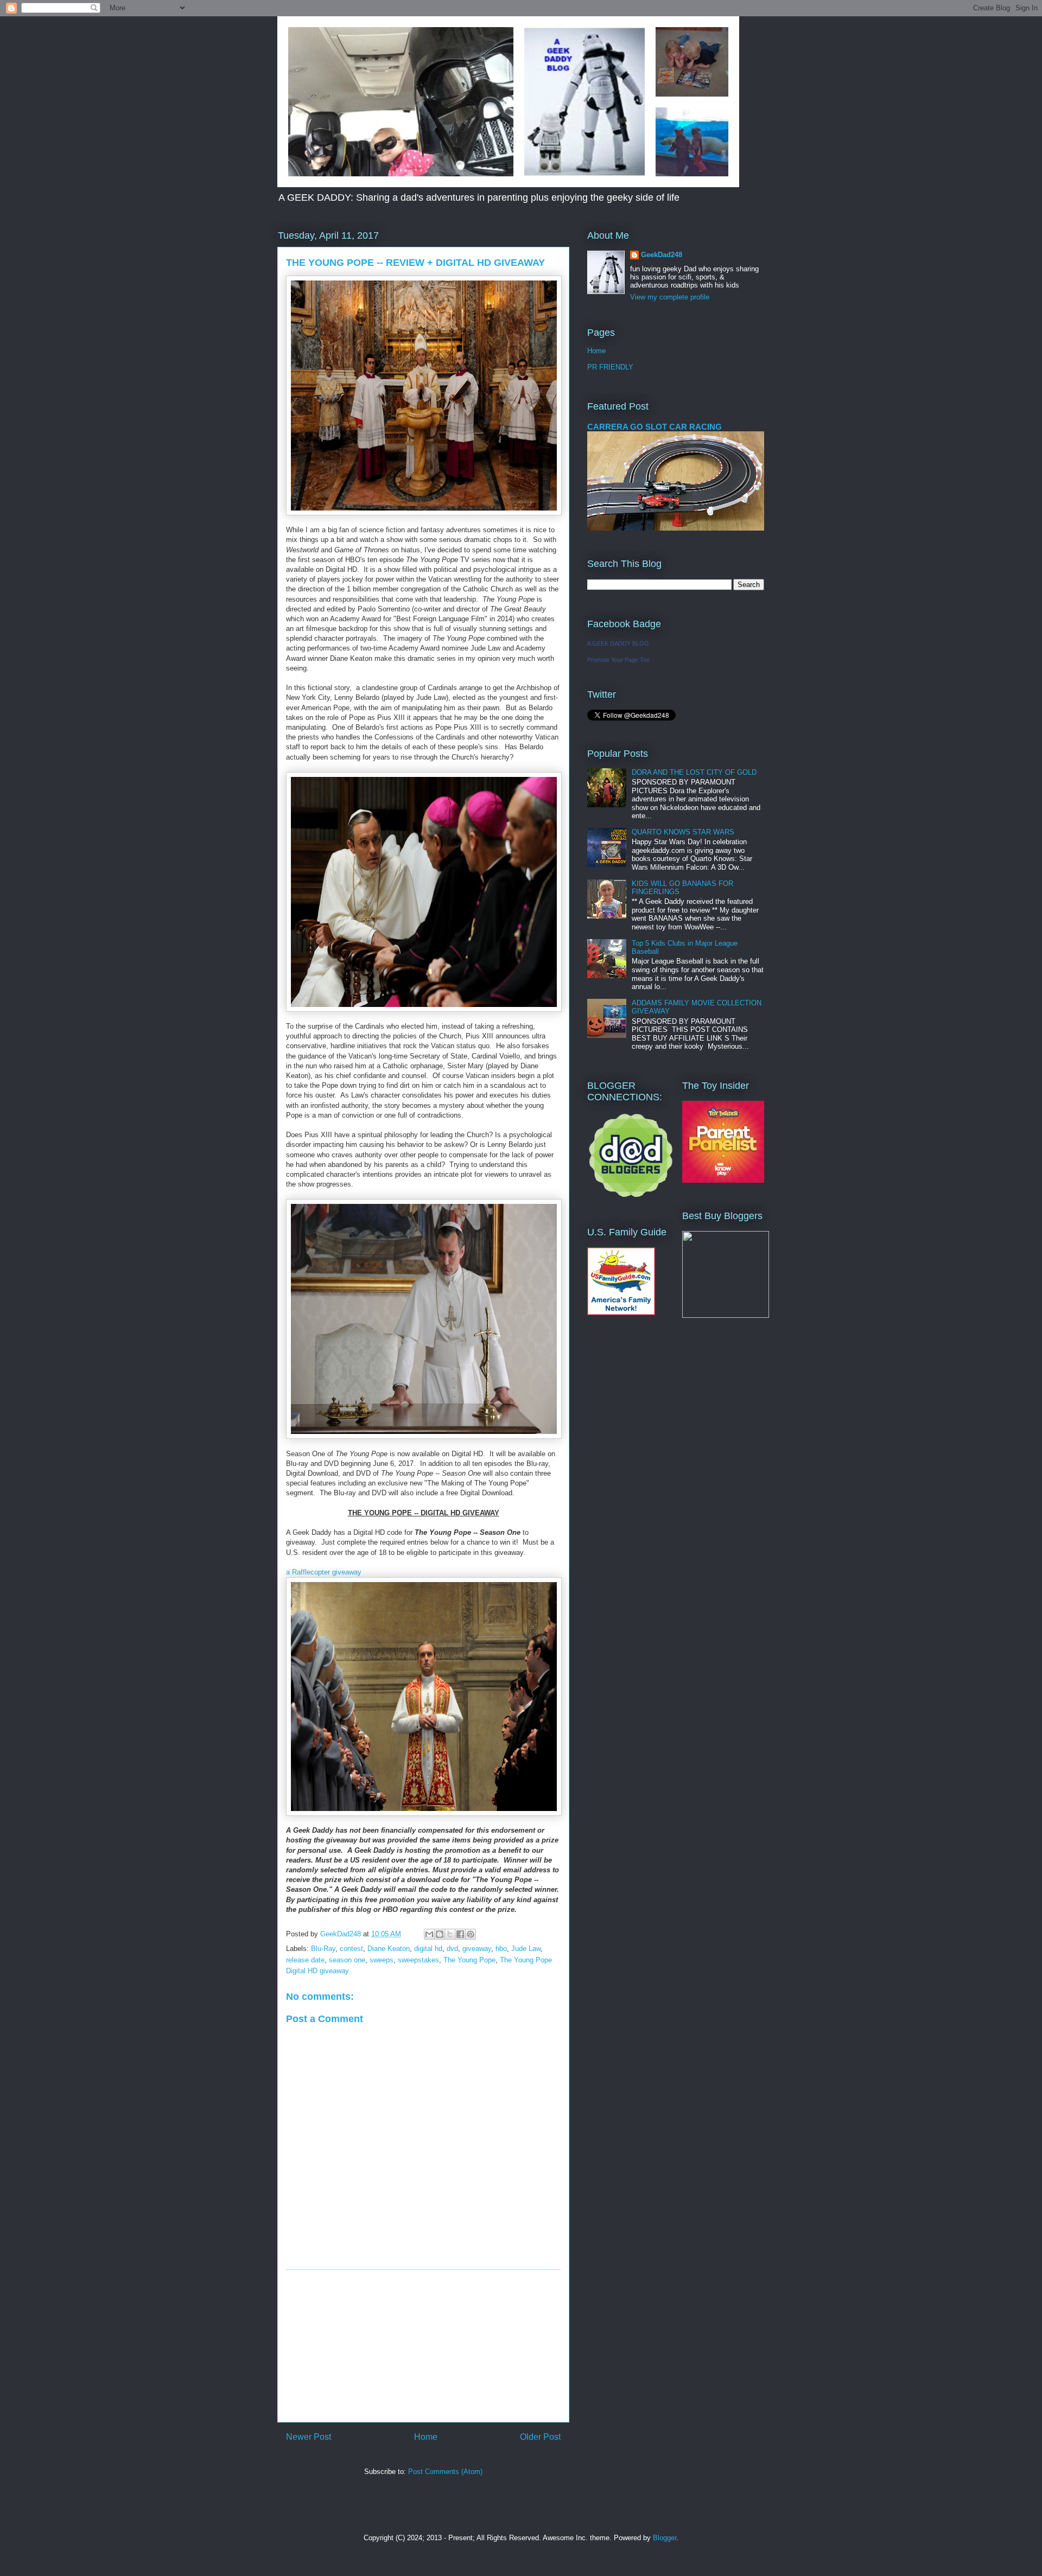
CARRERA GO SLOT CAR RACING (655, 427)
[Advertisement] (423, 2346)
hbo (501, 1949)
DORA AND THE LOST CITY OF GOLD (694, 772)
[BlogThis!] (440, 1934)
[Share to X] (450, 1934)
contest (351, 1949)
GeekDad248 (662, 255)
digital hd (428, 1949)
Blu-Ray (323, 1949)
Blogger (665, 2538)
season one (347, 1960)
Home (426, 2437)
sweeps (382, 1960)
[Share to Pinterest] (471, 1934)
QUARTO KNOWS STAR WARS (683, 832)
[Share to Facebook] (460, 1934)
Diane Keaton (389, 1949)
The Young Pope (469, 1960)
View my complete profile (670, 297)
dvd (452, 1949)
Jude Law (526, 1949)
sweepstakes (418, 1960)
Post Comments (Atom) (445, 2472)
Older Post (540, 2437)
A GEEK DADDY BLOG (618, 643)
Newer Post (309, 2437)
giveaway (477, 1949)
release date (305, 1960)
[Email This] (429, 1934)
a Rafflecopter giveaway (324, 1572)
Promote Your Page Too (618, 660)
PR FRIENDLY (610, 367)
